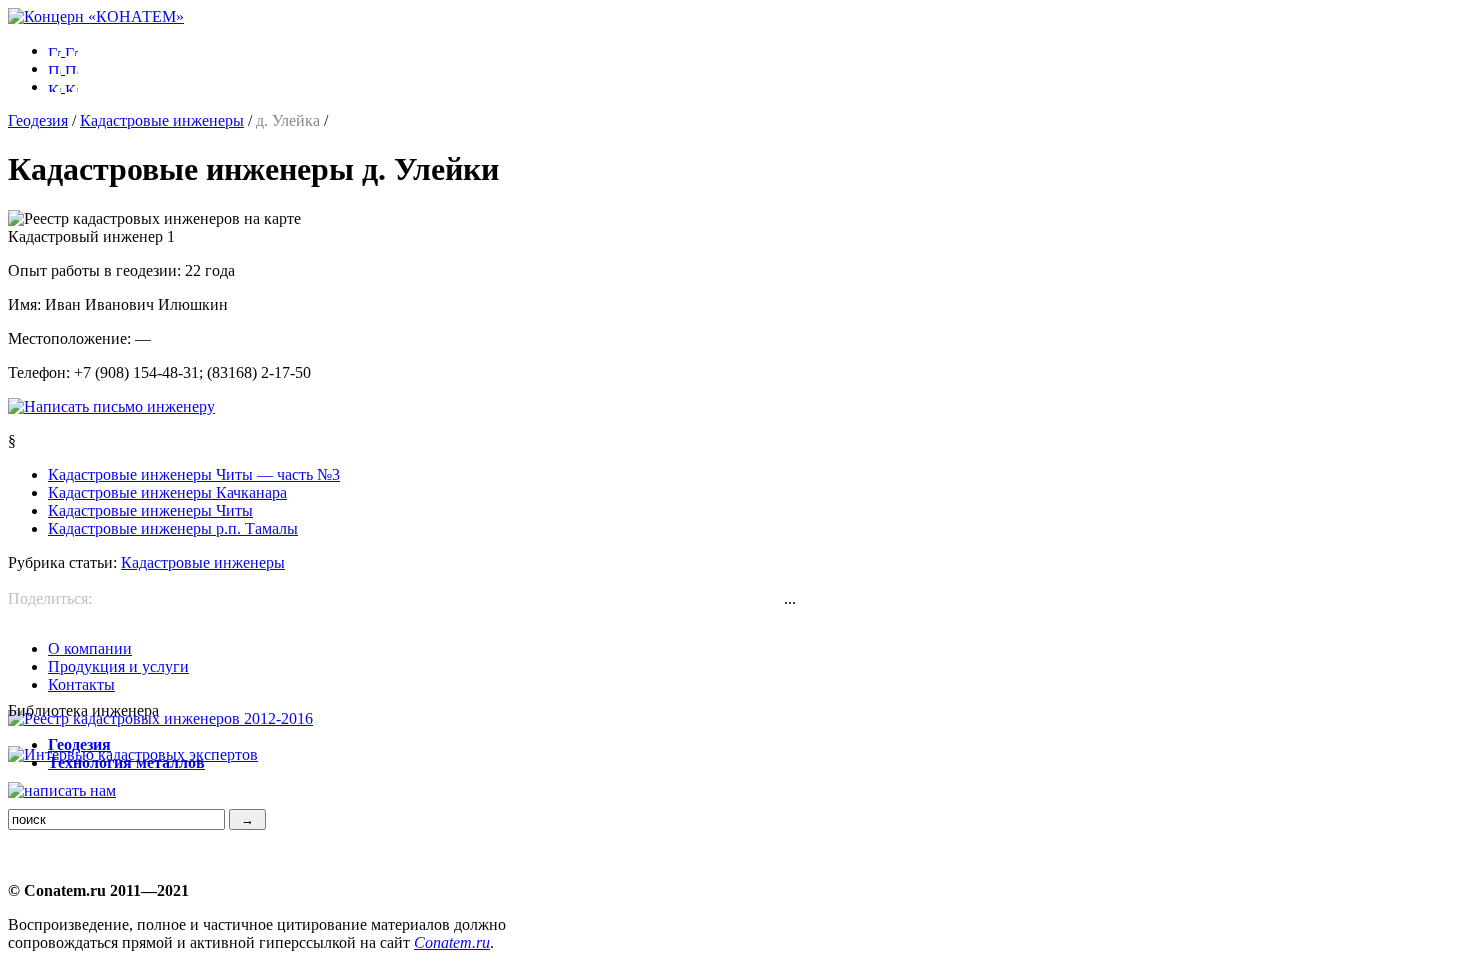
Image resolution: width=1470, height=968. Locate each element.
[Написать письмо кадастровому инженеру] (111, 406)
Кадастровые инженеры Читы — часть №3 (194, 474)
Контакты (81, 684)
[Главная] (96, 16)
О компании (90, 648)
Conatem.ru (452, 942)
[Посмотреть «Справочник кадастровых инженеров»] (160, 718)
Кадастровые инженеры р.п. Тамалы (173, 528)
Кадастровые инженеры (162, 120)
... (790, 598)
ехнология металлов (126, 762)
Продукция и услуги (118, 666)
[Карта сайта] (63, 86)
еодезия (79, 744)
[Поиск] (63, 68)
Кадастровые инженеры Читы (150, 510)
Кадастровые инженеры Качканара (167, 492)
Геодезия (38, 120)
